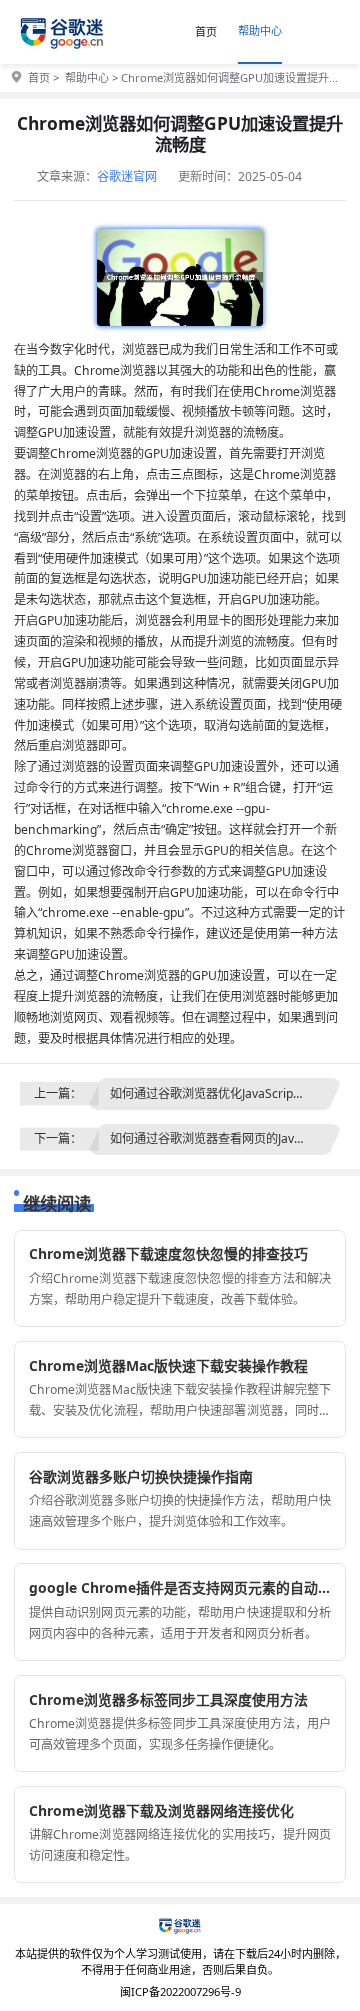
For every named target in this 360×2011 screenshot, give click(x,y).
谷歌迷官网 (127, 176)
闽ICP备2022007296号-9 (180, 1991)
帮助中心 (260, 30)
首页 (206, 31)
